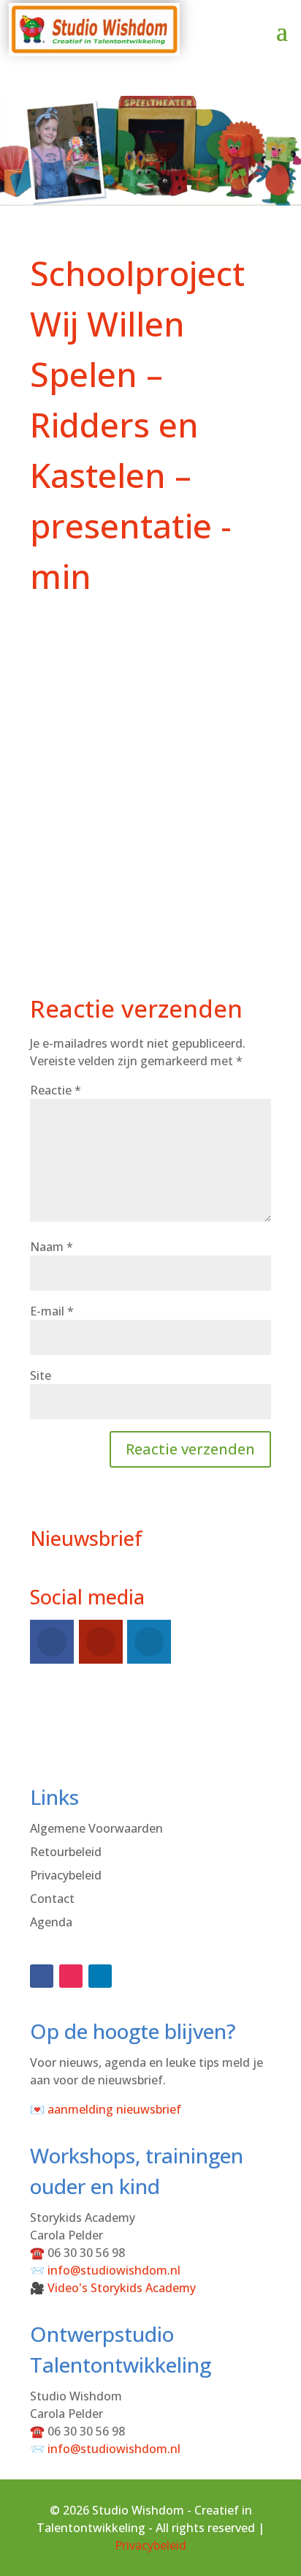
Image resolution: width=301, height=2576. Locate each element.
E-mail (52, 1311)
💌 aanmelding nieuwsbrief (106, 2109)
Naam (52, 1247)
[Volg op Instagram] (71, 1976)
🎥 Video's (113, 2288)
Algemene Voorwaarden (96, 1828)
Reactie (56, 1090)
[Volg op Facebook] (42, 1976)
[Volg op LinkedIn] (100, 1976)
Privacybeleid (66, 1875)
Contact (52, 1899)
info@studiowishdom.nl (114, 2270)
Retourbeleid (66, 1852)
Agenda (51, 1922)
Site (41, 1375)
